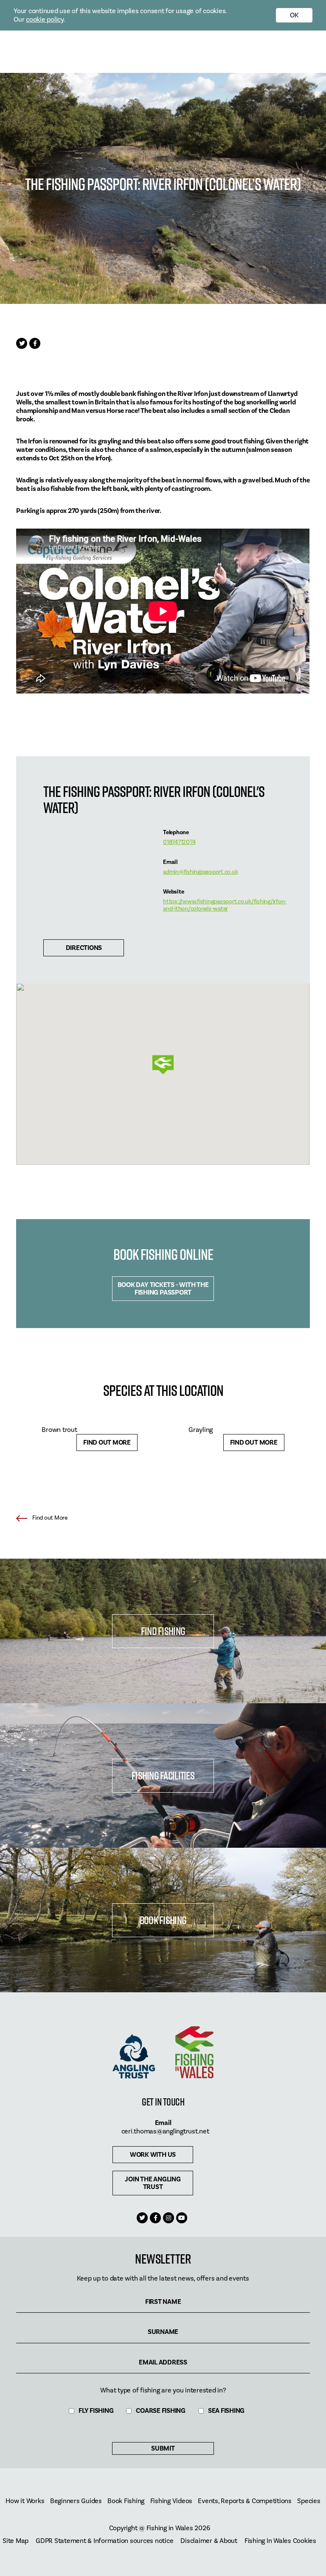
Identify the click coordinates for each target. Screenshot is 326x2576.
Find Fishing (163, 1631)
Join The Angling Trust (153, 2183)
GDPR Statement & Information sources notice (104, 2541)
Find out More (107, 1443)
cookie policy (45, 19)
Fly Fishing (96, 2411)
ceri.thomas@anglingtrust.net (165, 2131)
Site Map (15, 2541)
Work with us (153, 2155)
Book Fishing (163, 1920)
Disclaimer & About (209, 2541)
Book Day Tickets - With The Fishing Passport (163, 1289)
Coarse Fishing (161, 2411)
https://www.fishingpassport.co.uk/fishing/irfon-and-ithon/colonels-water (225, 905)
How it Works (25, 2501)
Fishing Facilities (163, 1775)
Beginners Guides (76, 2501)
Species (309, 2501)
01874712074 (179, 842)
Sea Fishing (226, 2411)
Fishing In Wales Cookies (280, 2541)
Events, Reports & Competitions (245, 2501)
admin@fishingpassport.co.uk (200, 872)
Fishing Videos (171, 2501)
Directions (84, 948)
